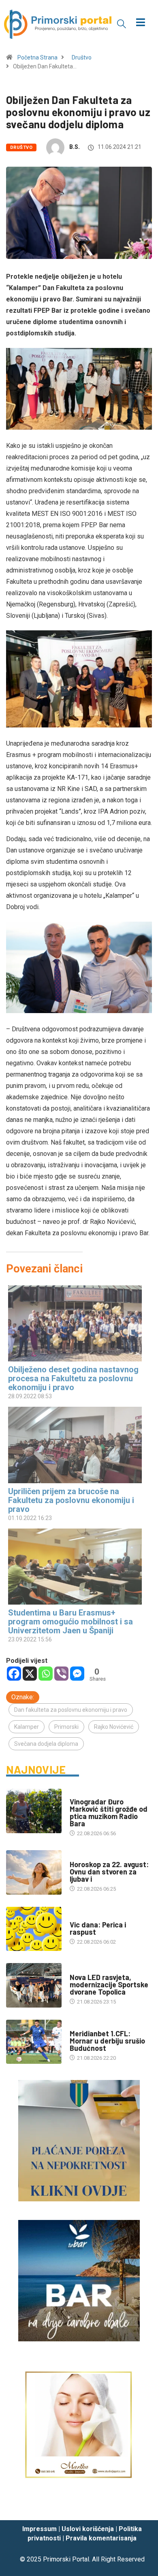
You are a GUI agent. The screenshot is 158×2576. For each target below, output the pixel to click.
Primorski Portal (66, 2559)
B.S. (75, 147)
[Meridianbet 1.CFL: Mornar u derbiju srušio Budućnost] (34, 2042)
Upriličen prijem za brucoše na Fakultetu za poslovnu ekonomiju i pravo (71, 1500)
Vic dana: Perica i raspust (98, 1928)
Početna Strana (37, 57)
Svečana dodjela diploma (46, 1744)
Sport (78, 2026)
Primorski (66, 1727)
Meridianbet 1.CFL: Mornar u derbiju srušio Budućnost (107, 2041)
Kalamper (27, 1727)
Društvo (82, 57)
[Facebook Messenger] (77, 1674)
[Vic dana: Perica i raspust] (34, 1929)
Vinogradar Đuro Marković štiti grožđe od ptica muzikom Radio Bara (109, 1813)
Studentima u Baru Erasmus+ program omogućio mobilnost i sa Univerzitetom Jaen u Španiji (70, 1622)
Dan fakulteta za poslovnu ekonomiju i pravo (71, 1710)
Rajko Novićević (114, 1727)
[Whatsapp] (46, 1674)
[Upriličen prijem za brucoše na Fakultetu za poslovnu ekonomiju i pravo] (75, 1445)
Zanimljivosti (88, 1917)
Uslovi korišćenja (88, 2529)
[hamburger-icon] (141, 23)
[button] (122, 23)
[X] (30, 1674)
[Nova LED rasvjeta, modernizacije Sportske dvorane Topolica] (34, 1985)
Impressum (39, 2529)
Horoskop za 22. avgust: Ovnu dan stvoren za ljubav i (109, 1872)
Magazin (81, 1856)
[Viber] (61, 1674)
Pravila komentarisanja (101, 2538)
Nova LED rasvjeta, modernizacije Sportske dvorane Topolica (109, 1984)
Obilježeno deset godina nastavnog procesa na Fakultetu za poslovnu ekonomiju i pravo (73, 1378)
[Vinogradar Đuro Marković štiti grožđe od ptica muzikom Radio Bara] (34, 1811)
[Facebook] (14, 1674)
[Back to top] (140, 2506)
